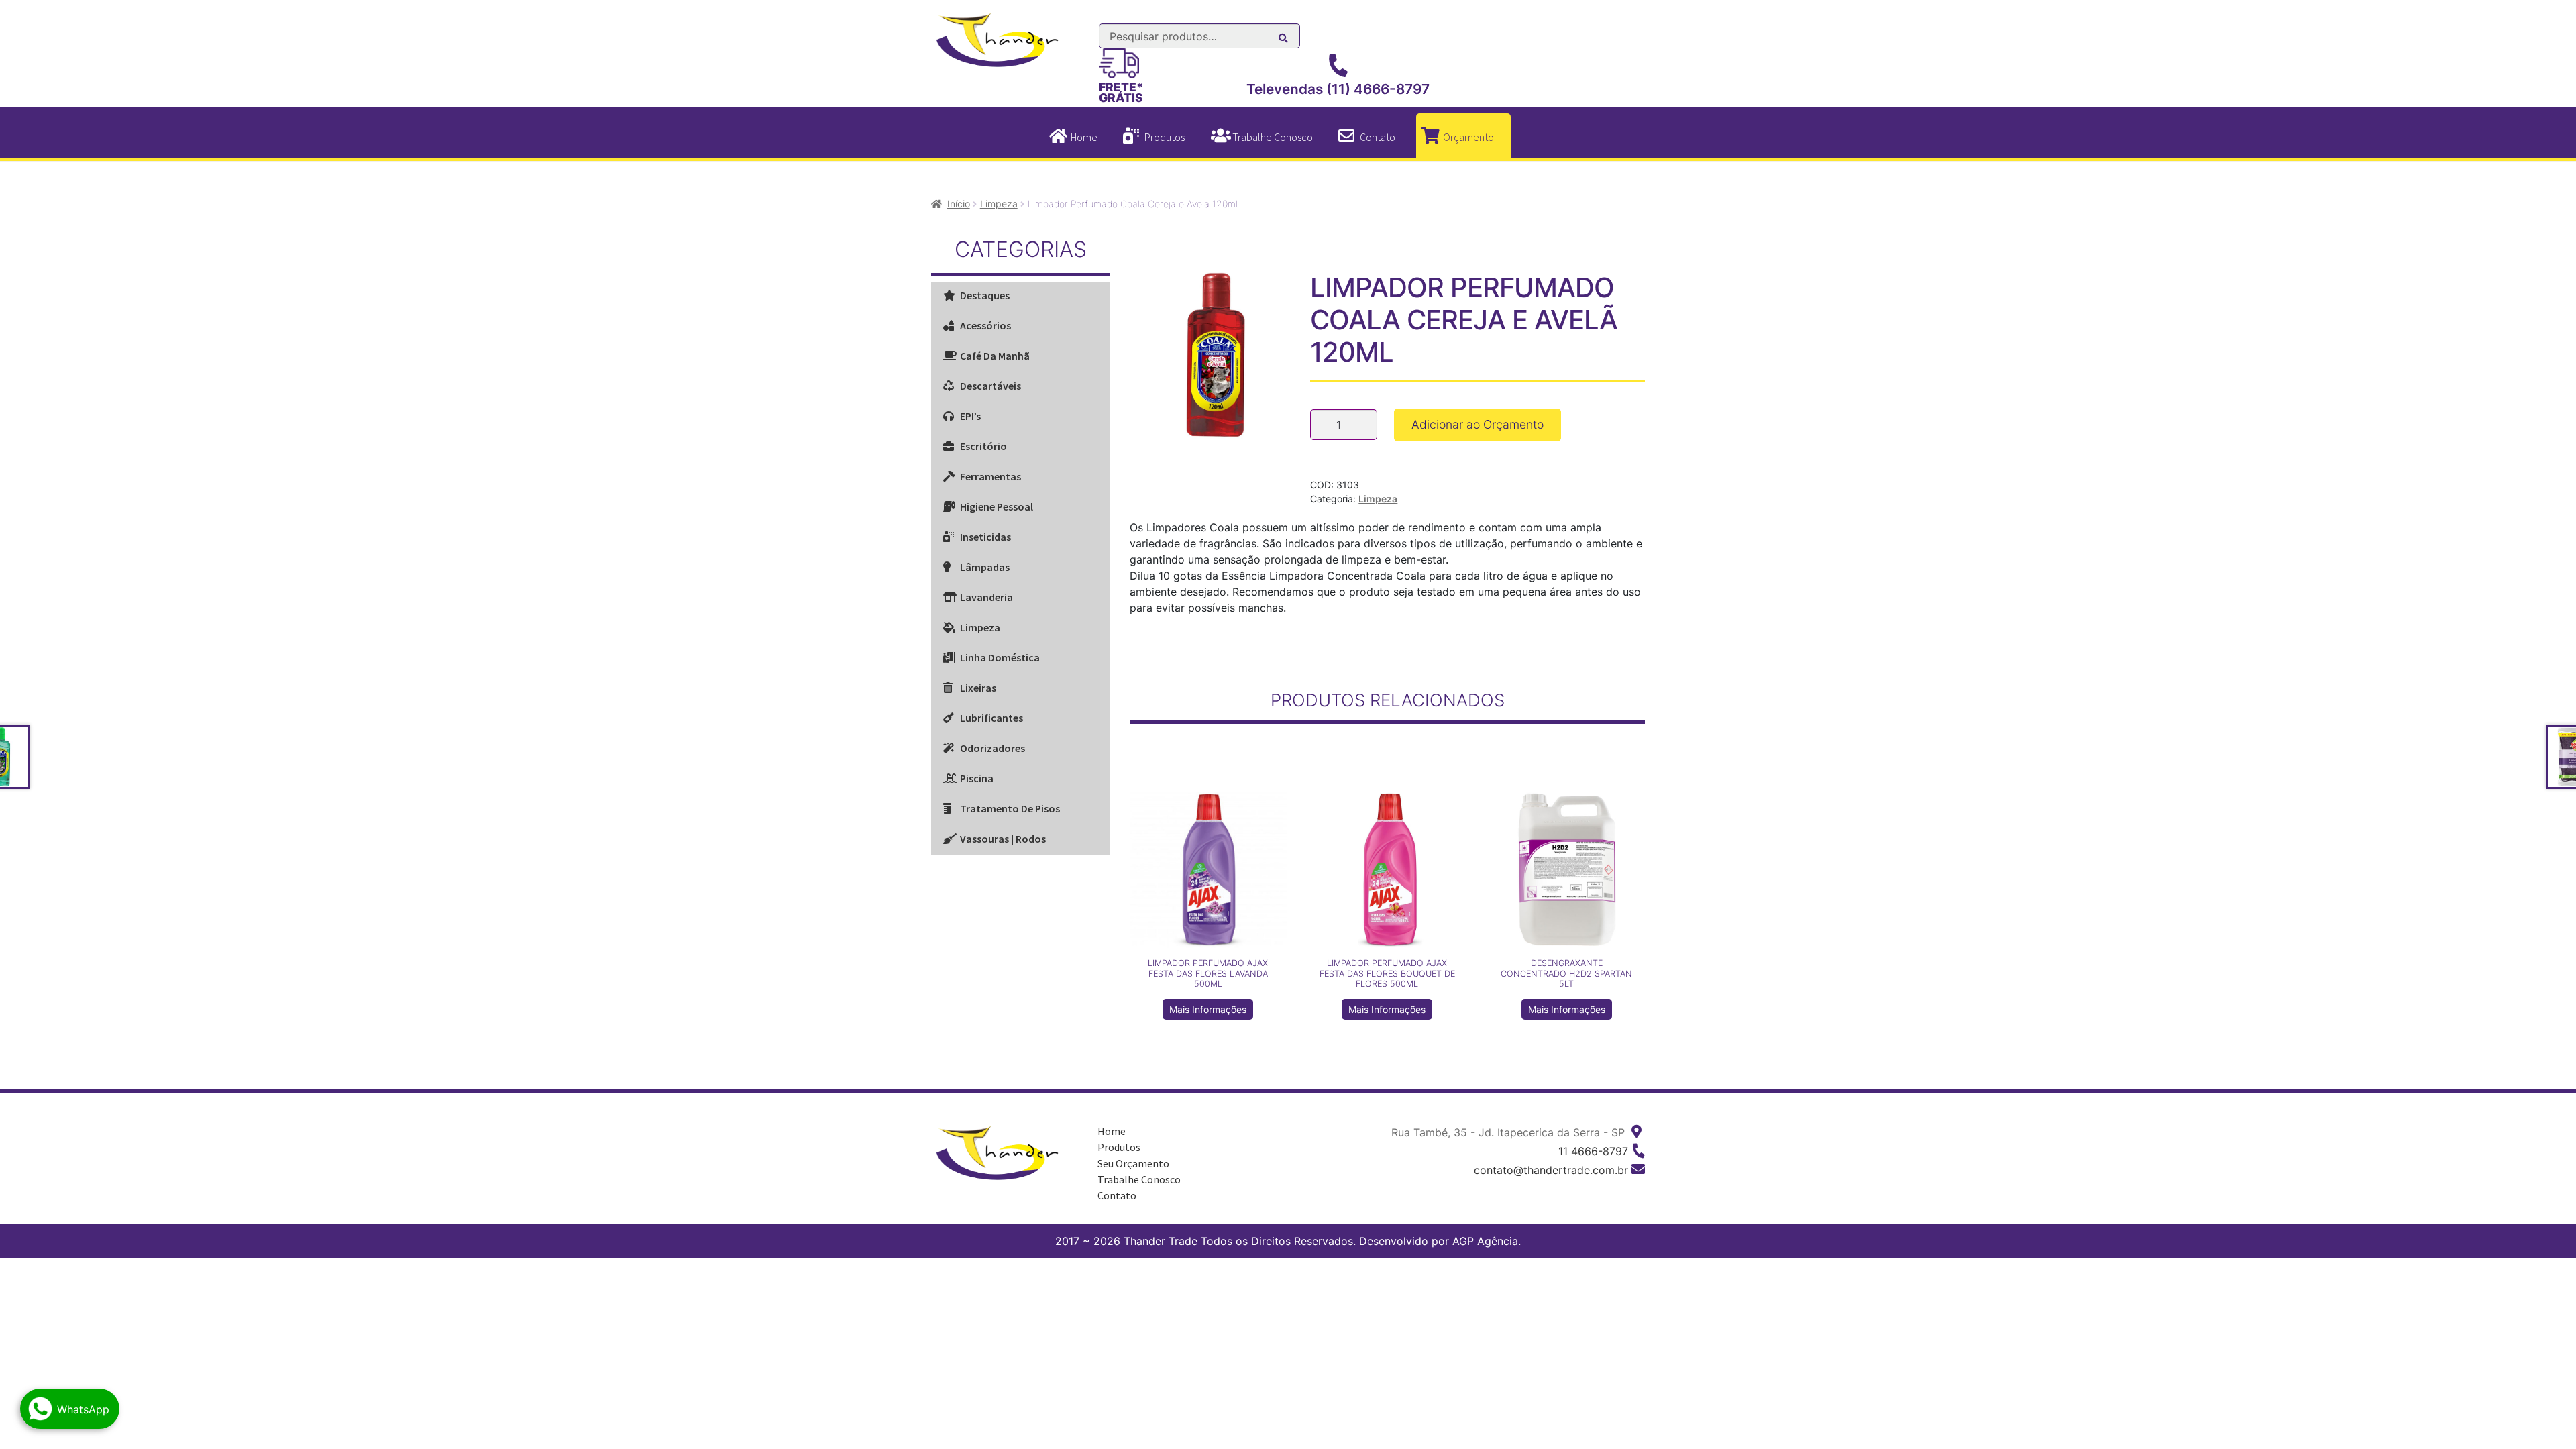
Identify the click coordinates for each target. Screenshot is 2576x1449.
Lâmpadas (985, 567)
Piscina (977, 778)
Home (1084, 137)
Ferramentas (990, 476)
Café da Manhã (995, 356)
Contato (1378, 137)
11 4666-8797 (1593, 1151)
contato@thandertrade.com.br (1551, 1170)
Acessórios (985, 325)
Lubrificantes (991, 718)
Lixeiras (978, 688)
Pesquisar (1290, 40)
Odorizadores (992, 748)
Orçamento (1468, 137)
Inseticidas (985, 537)
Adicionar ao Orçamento (1478, 424)
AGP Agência (1485, 1241)
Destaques (985, 295)
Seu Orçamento (1133, 1163)
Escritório (983, 446)
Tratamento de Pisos (1010, 808)
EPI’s (970, 416)
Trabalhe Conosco (1273, 137)
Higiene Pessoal (997, 506)
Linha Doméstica (1000, 657)
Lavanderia (986, 597)
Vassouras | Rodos (1003, 839)
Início (959, 204)
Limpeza (999, 204)
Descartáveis (990, 386)
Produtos (1165, 137)
